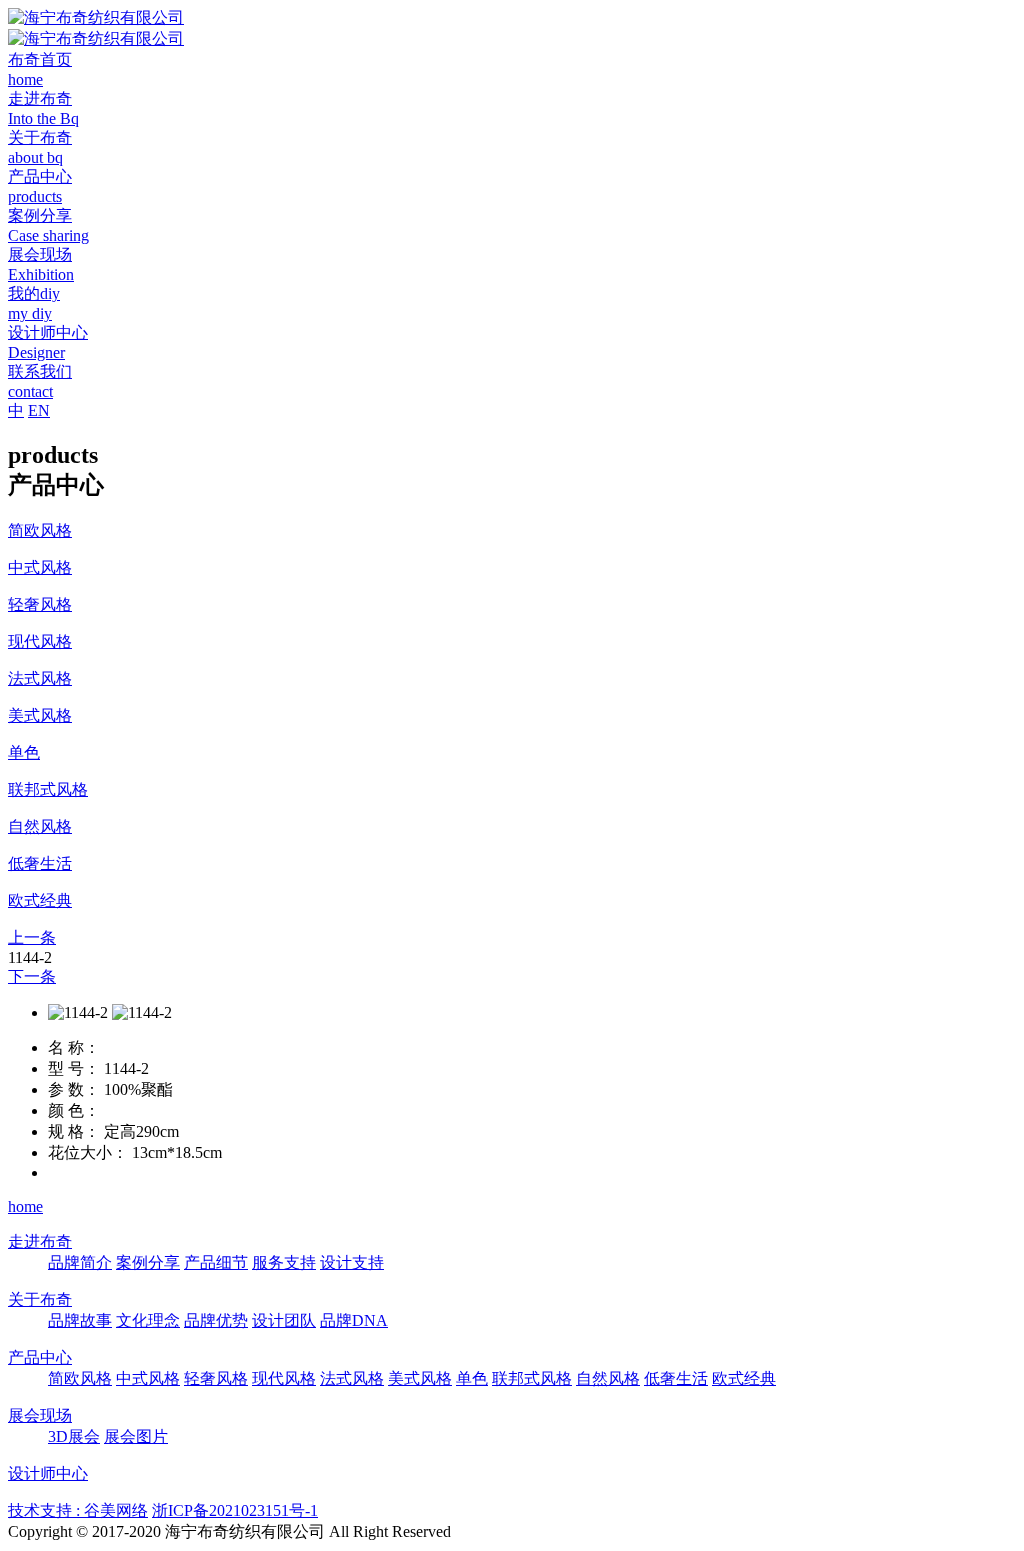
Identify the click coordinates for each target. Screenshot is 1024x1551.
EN (39, 410)
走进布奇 (40, 1241)
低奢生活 (676, 1378)
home (25, 1206)
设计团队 (284, 1320)
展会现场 (40, 1415)
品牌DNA (354, 1320)
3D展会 (74, 1436)
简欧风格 (80, 1378)
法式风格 (352, 1378)
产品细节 (216, 1262)
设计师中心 (48, 1473)
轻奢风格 (216, 1378)
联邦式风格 (532, 1378)
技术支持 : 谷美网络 (78, 1510)
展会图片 (136, 1436)
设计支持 (352, 1262)
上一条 (32, 937)
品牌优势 (216, 1320)
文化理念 (148, 1320)
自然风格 (608, 1378)
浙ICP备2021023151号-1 (235, 1510)
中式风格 (148, 1378)
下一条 (32, 976)
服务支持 (284, 1262)
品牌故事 (80, 1320)
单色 (472, 1378)
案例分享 (148, 1262)
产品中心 (40, 1357)
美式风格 (420, 1378)
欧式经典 (744, 1378)
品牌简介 (80, 1262)
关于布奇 (40, 1299)
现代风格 (284, 1378)
